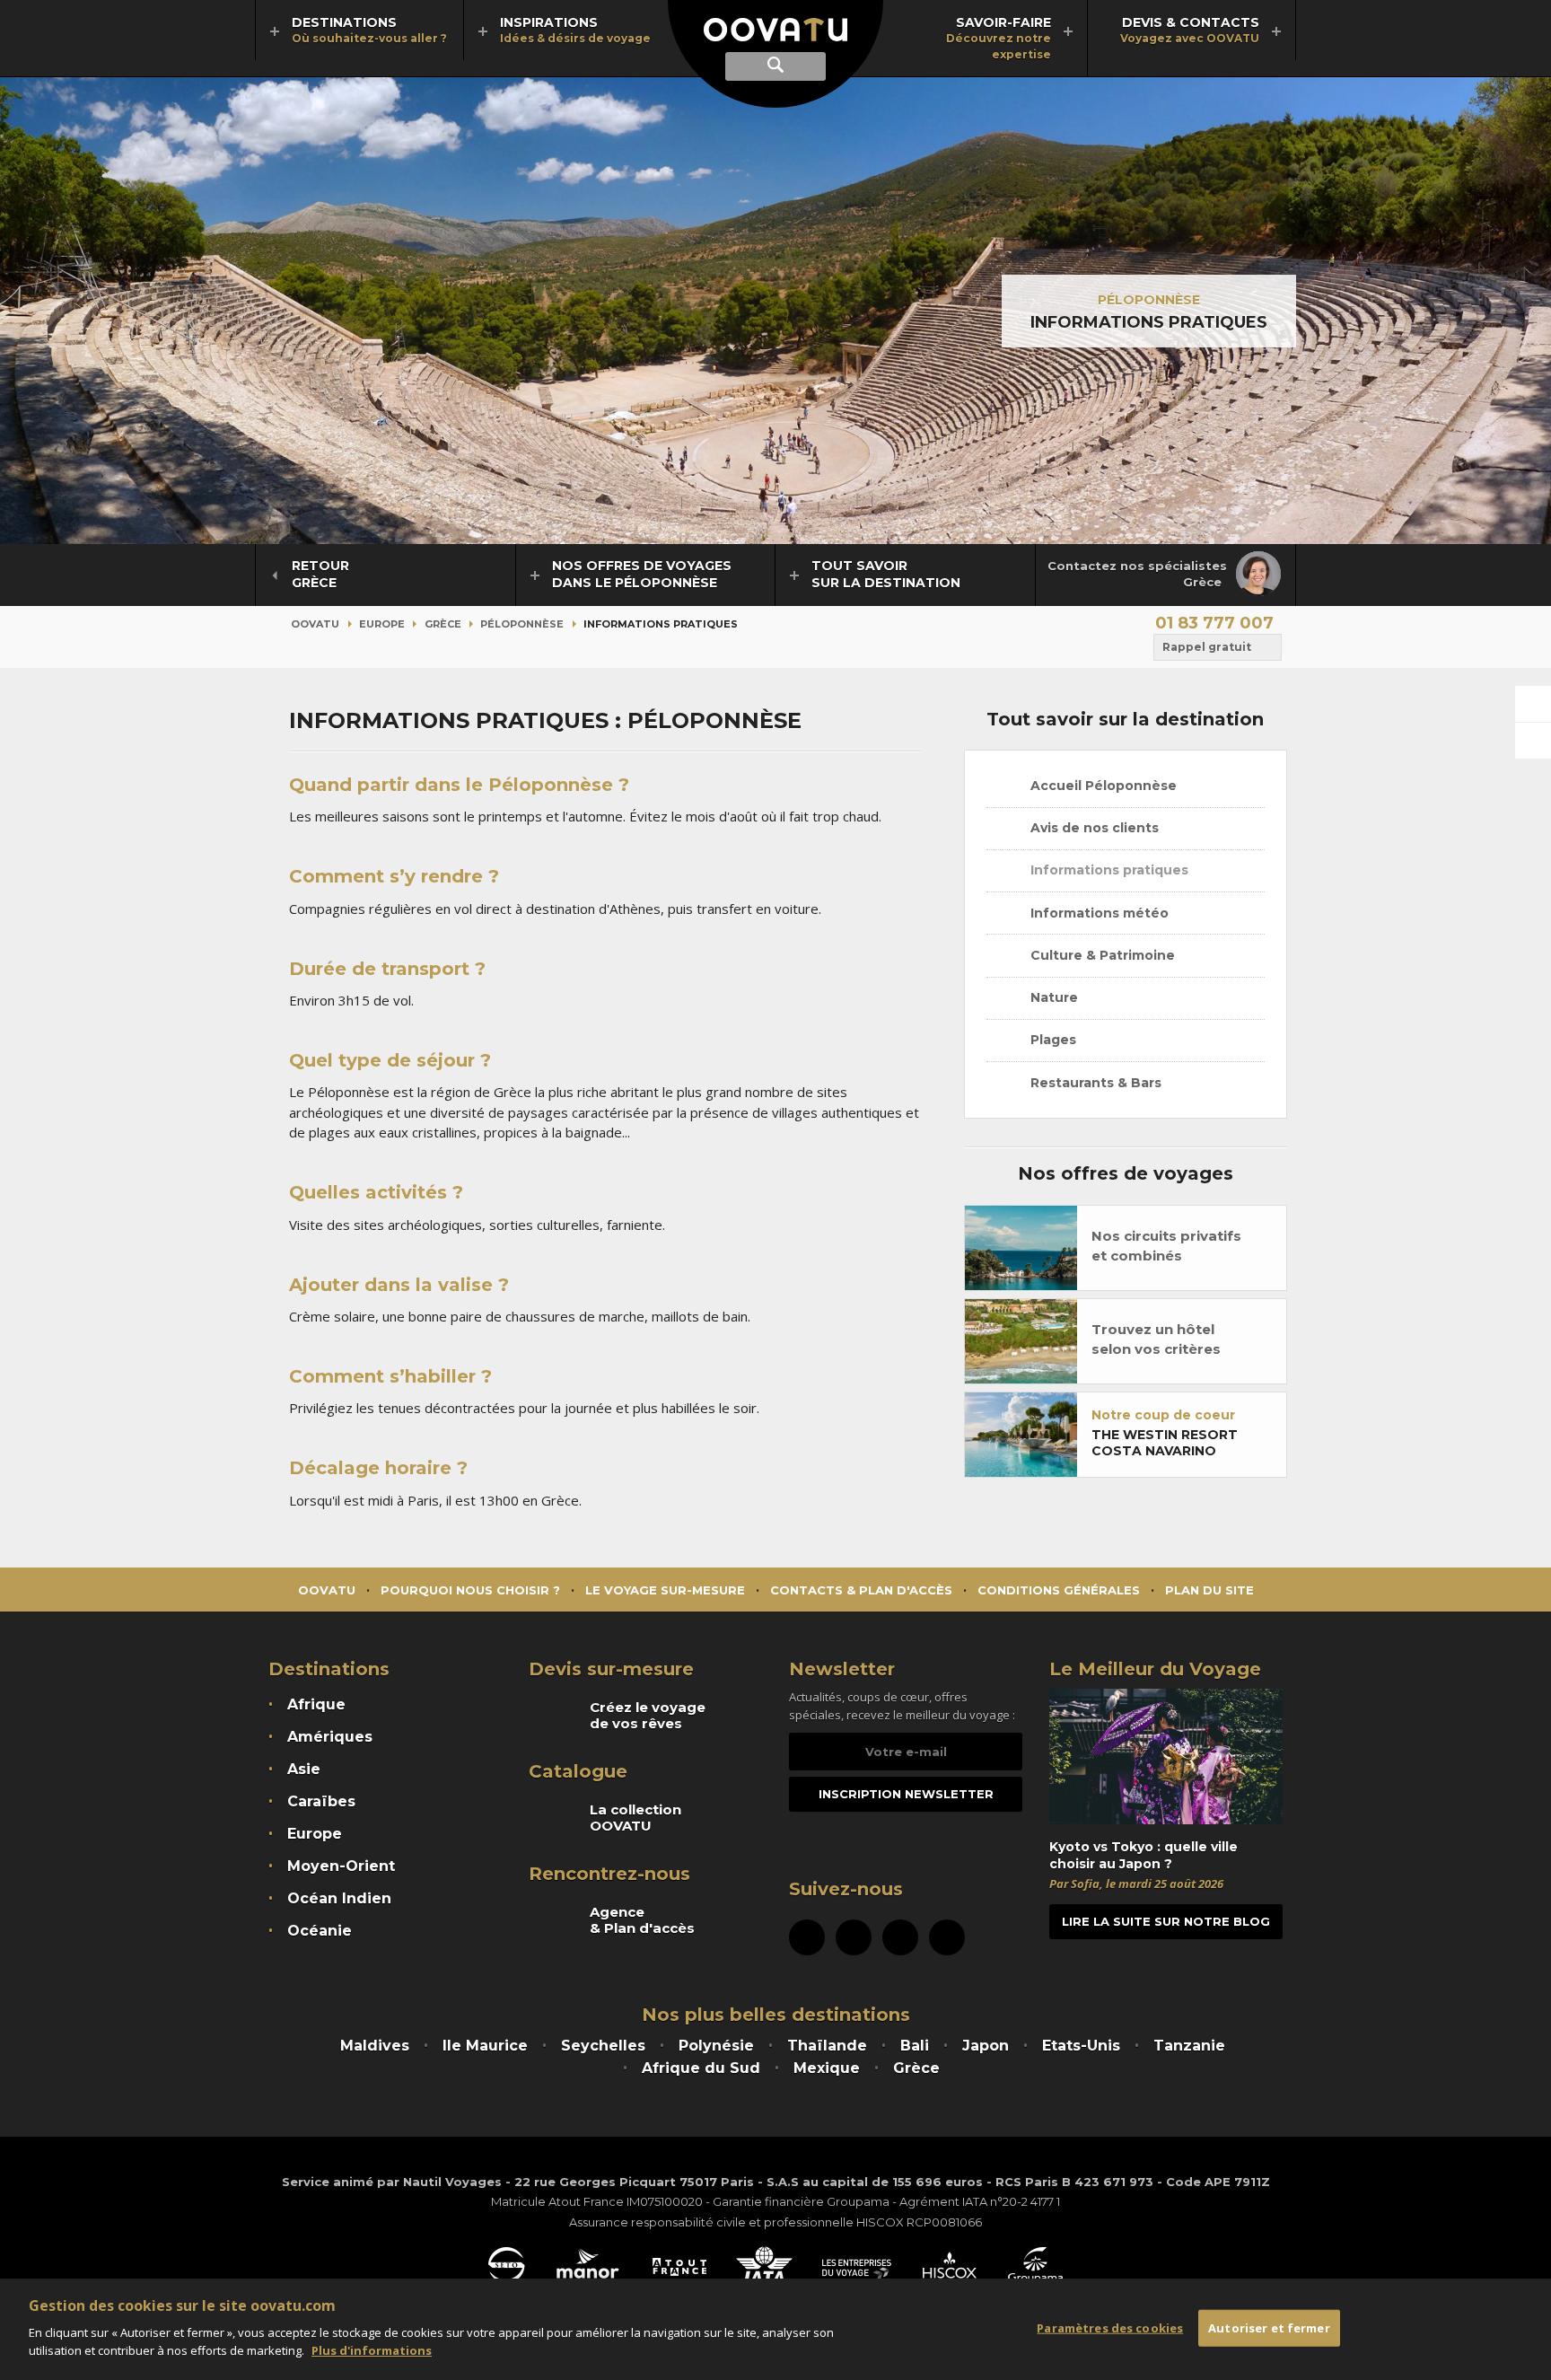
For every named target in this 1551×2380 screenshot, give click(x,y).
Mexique (827, 2068)
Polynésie (716, 2046)
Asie (304, 1769)
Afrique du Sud (701, 2068)
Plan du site (1209, 1590)
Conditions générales (1059, 1590)
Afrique (316, 1704)
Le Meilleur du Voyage (1155, 1669)
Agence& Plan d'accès (642, 1920)
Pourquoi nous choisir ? (470, 1590)
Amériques (330, 1737)
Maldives (375, 2046)
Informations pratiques (1108, 870)
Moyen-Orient (341, 1866)
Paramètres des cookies (1110, 2327)
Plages (1052, 1040)
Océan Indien (339, 1898)
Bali (915, 2046)
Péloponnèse (1149, 300)
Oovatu (315, 624)
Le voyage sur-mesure (665, 1590)
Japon (986, 2046)
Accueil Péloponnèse (1102, 786)
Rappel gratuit (1207, 647)
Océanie (320, 1931)
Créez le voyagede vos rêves (648, 1716)
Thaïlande (827, 2046)
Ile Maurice (485, 2046)
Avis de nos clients (1093, 828)
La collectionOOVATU (635, 1818)
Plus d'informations (372, 2349)
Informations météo (1098, 913)
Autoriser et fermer (1269, 2327)
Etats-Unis (1081, 2046)
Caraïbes (321, 1801)
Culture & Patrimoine (1101, 955)
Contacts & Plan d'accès (861, 1590)
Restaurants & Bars (1094, 1083)
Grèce (443, 624)
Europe (382, 624)
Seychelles (603, 2046)
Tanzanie (1189, 2046)
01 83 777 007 (1214, 623)
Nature (1052, 997)
